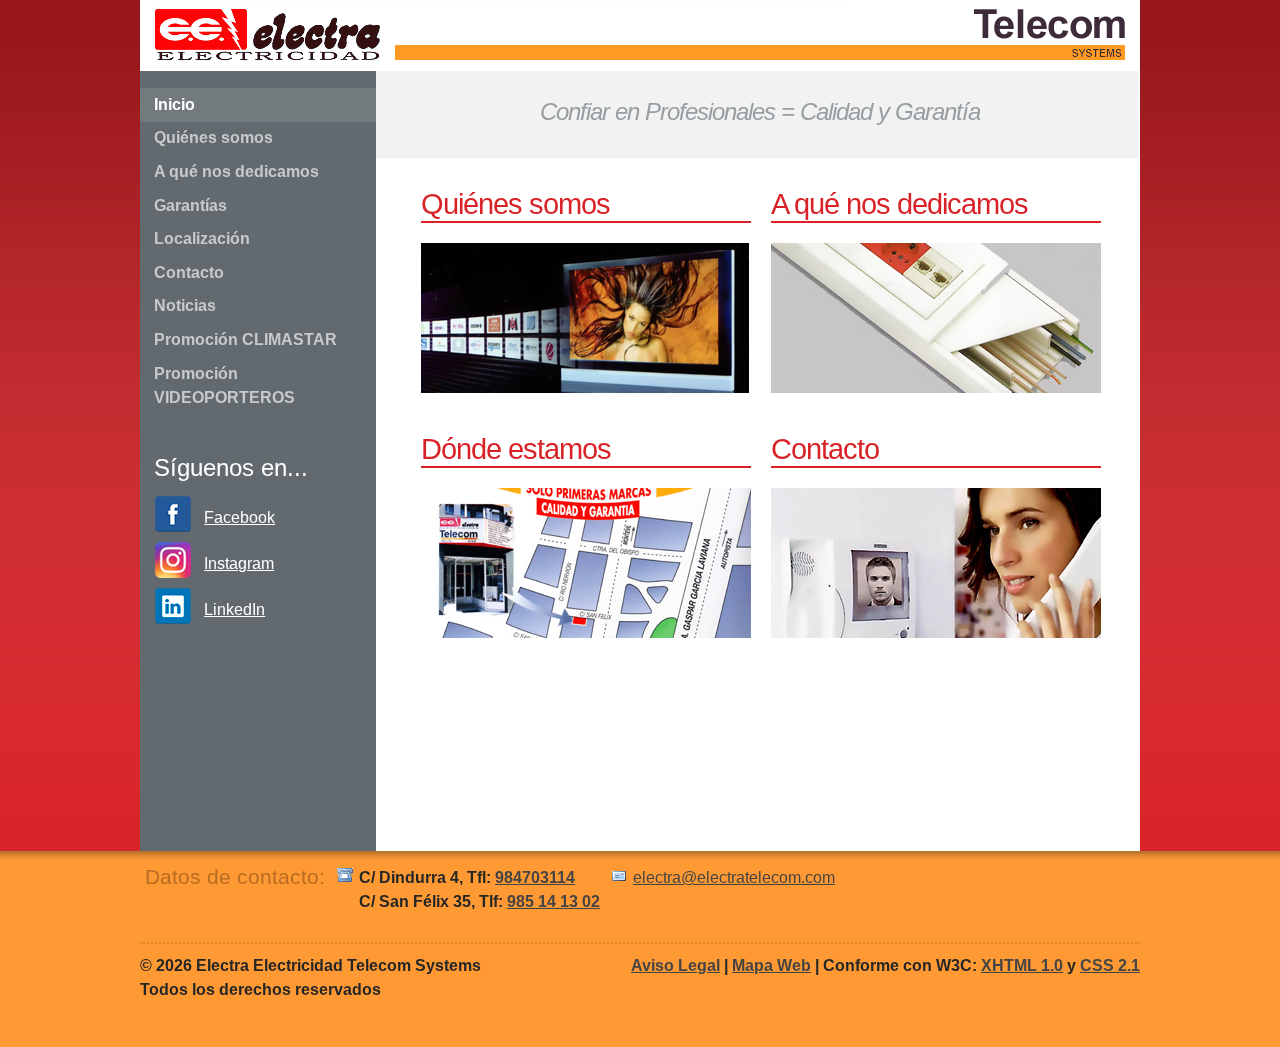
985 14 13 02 (553, 901)
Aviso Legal (675, 965)
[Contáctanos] (936, 632)
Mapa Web (771, 965)
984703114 (535, 877)
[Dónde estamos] (586, 632)
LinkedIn (234, 609)
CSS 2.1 (1110, 965)
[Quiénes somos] (585, 387)
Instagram (239, 563)
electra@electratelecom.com (734, 877)
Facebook (239, 517)
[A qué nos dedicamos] (936, 387)
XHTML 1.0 (1022, 965)
